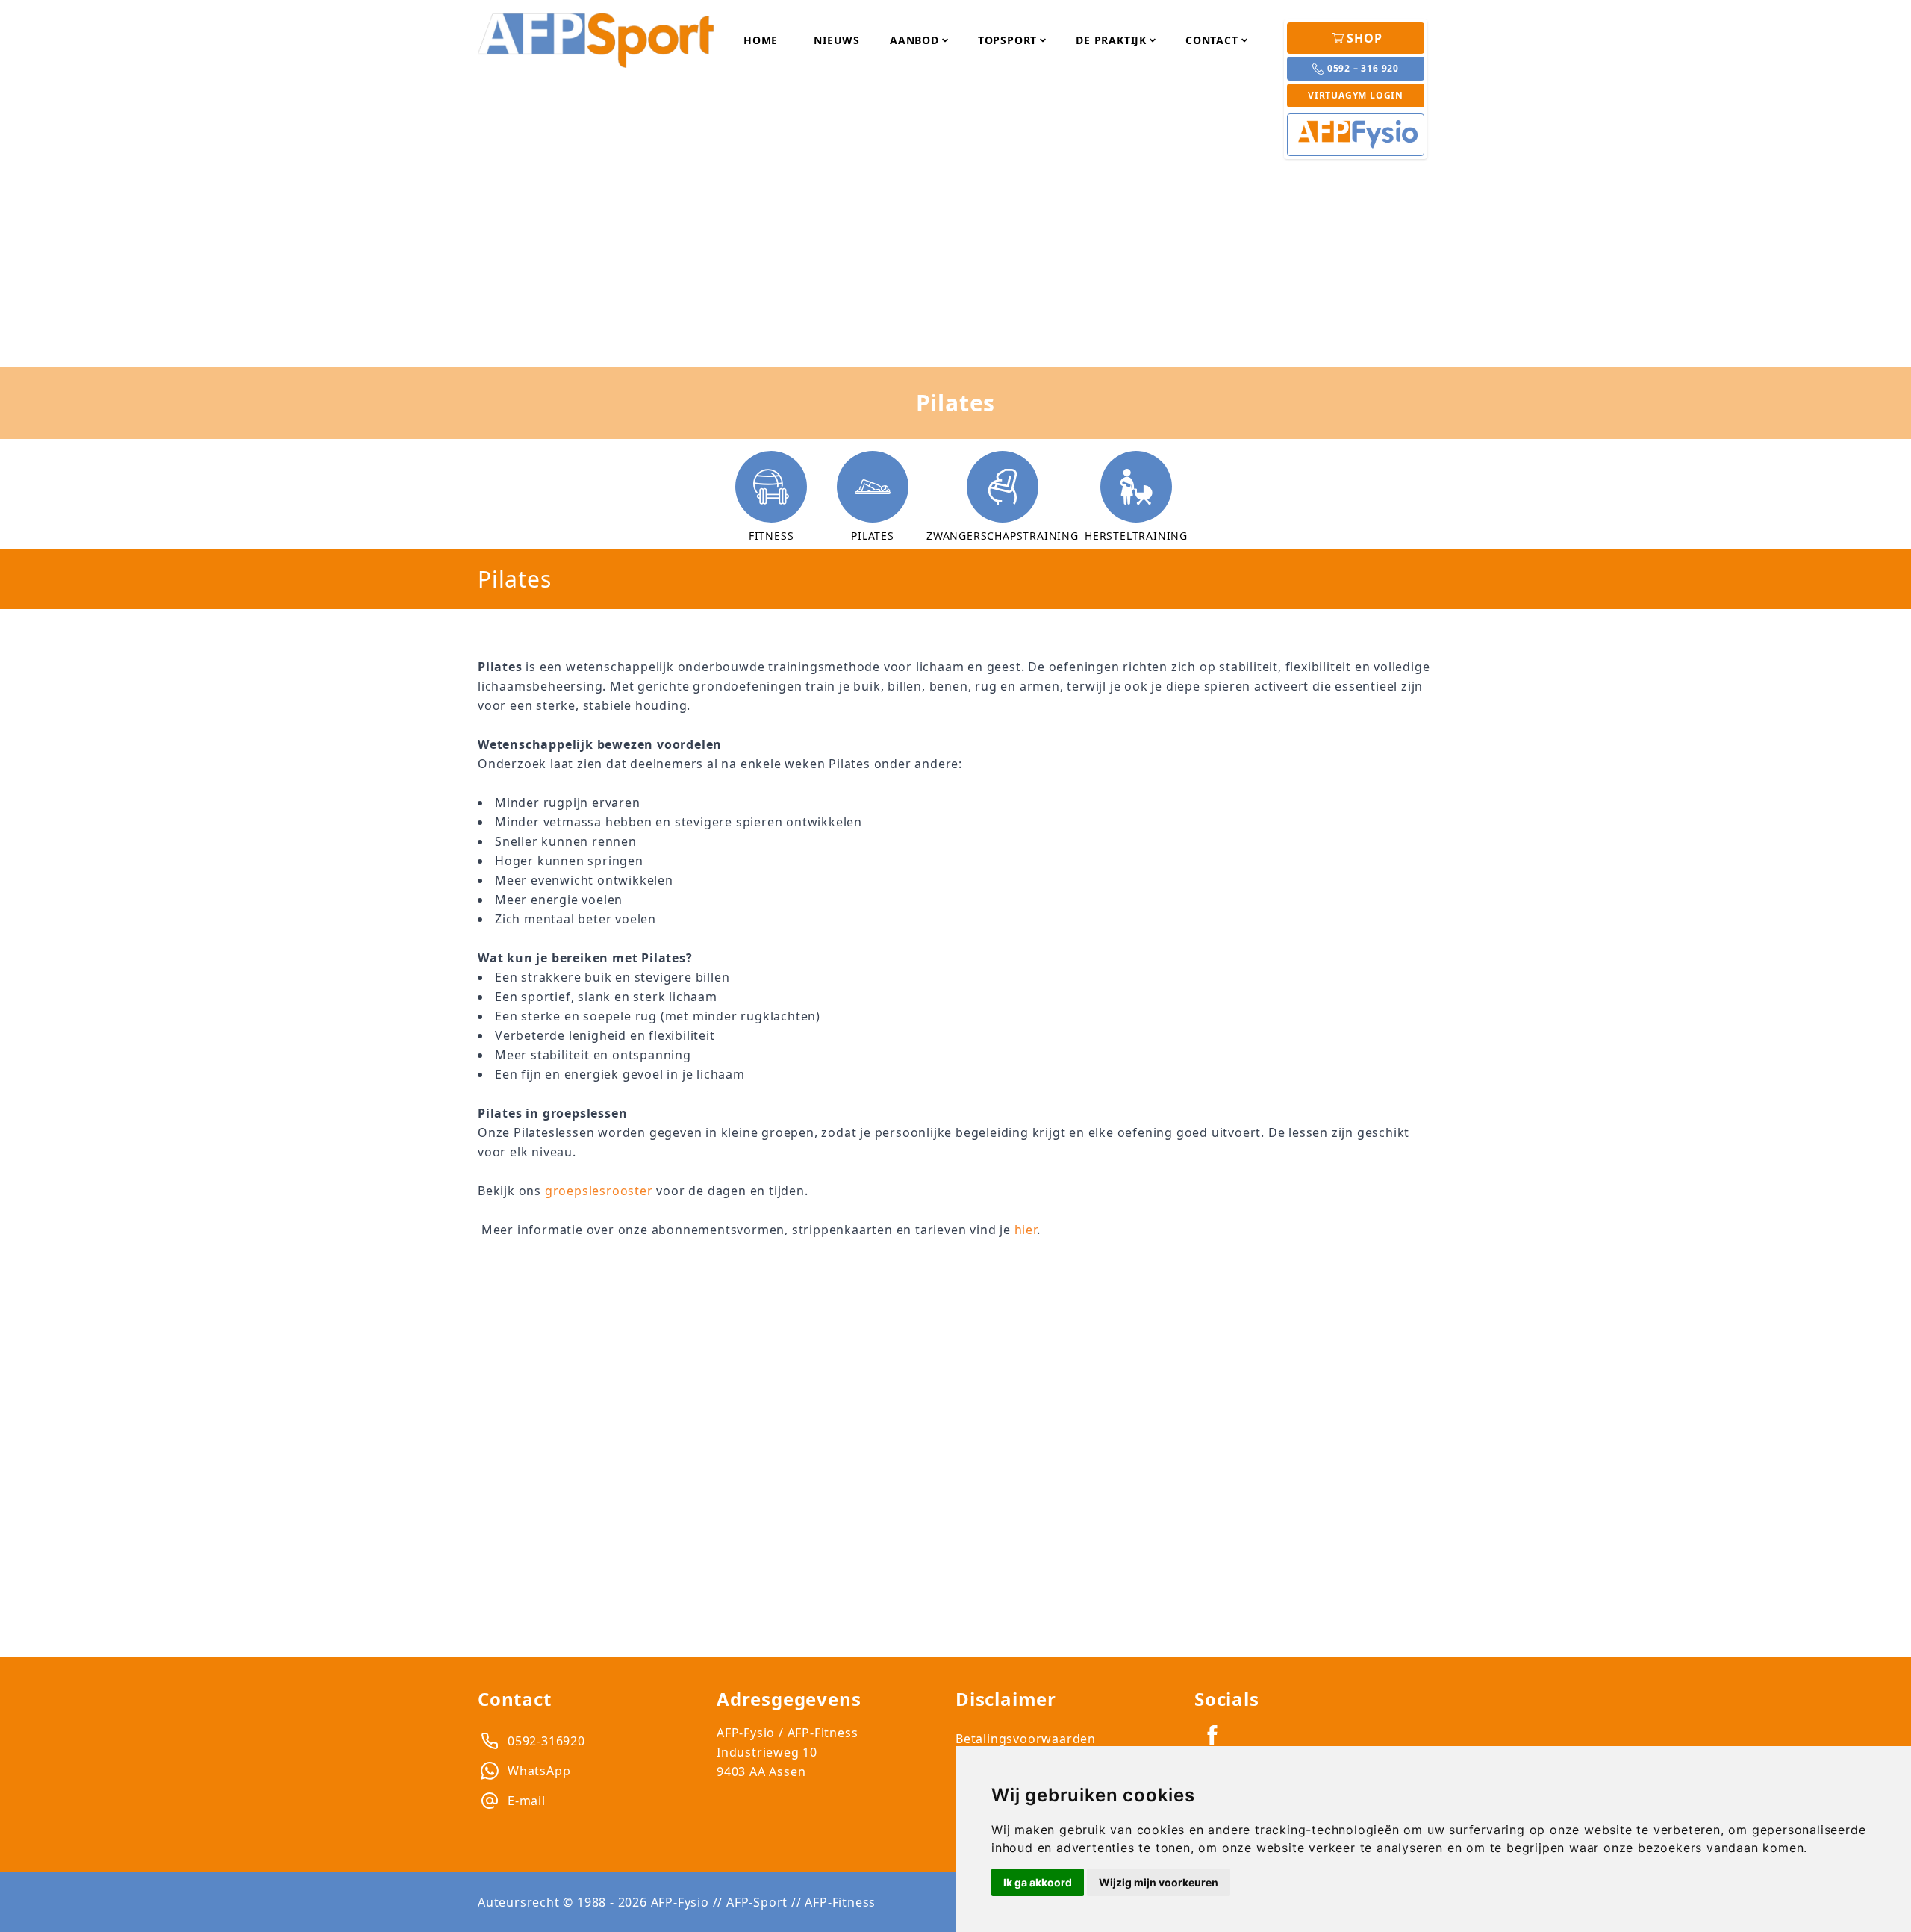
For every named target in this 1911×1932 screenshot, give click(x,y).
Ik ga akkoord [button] (1038, 1882)
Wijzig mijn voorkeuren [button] (1159, 1882)
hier (1026, 1230)
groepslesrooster (599, 1191)
